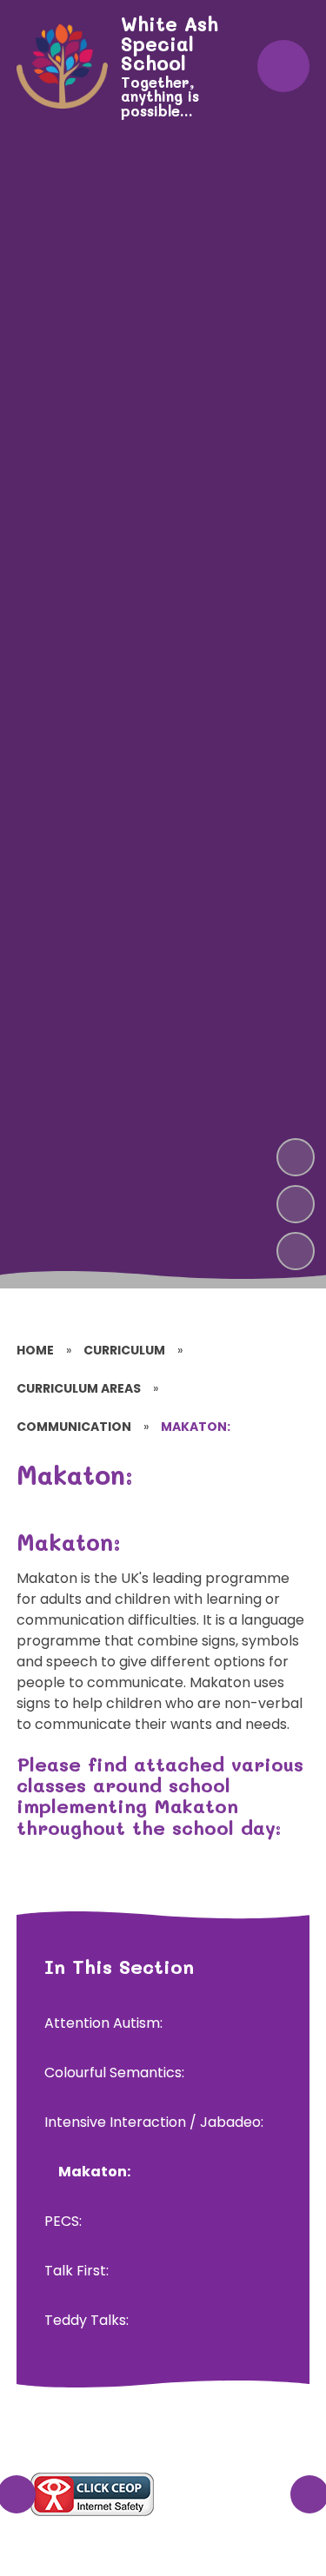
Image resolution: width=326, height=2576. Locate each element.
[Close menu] (283, 66)
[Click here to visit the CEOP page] (92, 2494)
